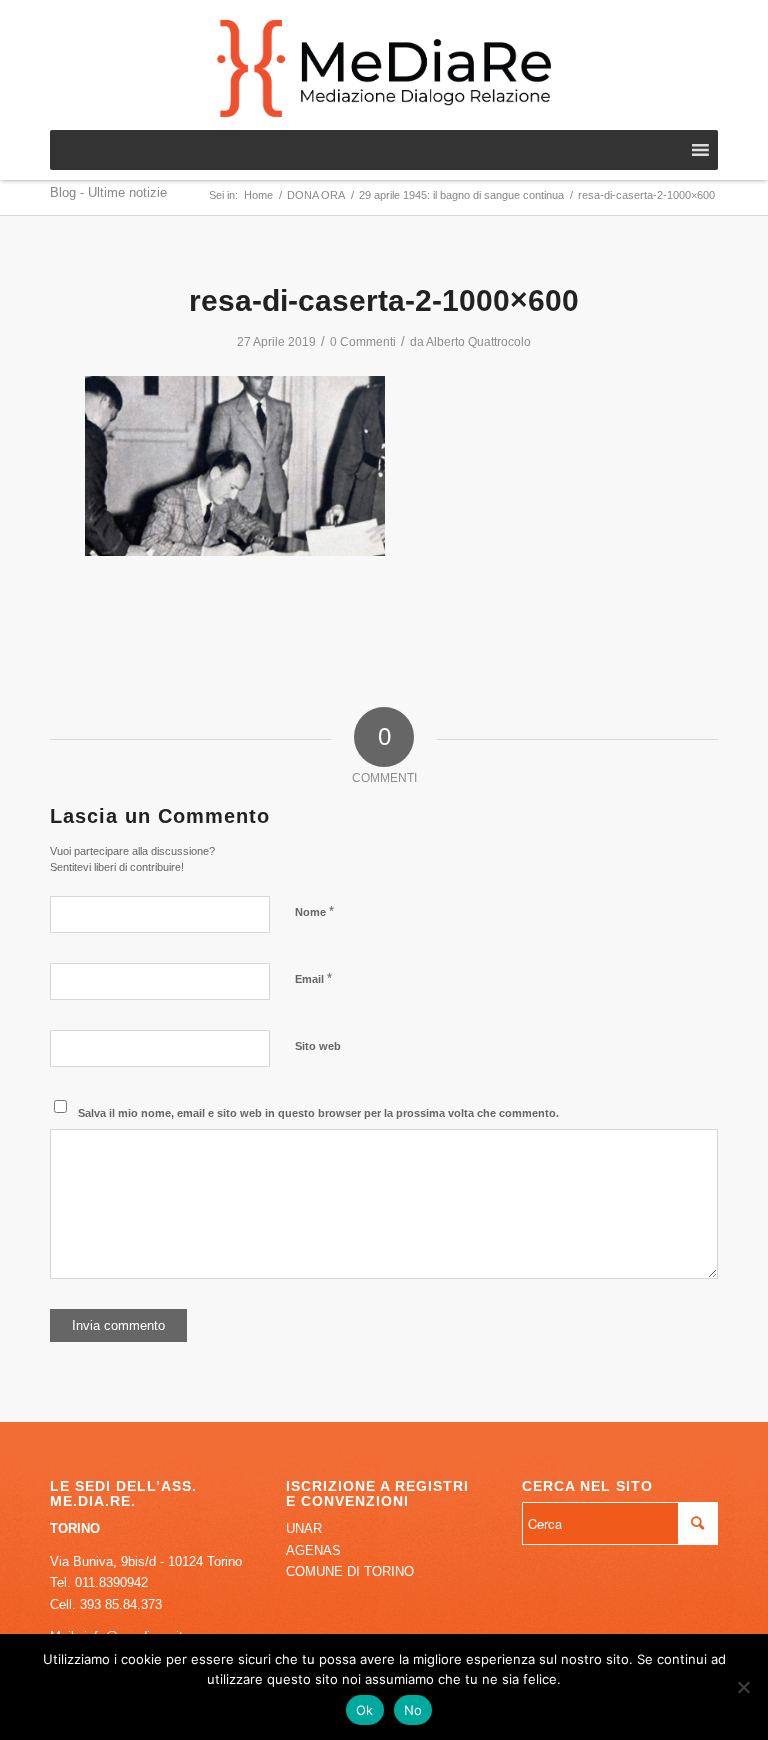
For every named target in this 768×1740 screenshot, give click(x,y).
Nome (314, 911)
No (413, 1710)
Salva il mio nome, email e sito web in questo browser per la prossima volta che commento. (318, 1113)
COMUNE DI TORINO (350, 1571)
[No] (743, 1687)
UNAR (304, 1528)
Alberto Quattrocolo (478, 342)
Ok (365, 1710)
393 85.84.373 (121, 1604)
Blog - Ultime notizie (108, 192)
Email (313, 978)
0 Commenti (363, 342)
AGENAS (313, 1550)
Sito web (318, 1046)
